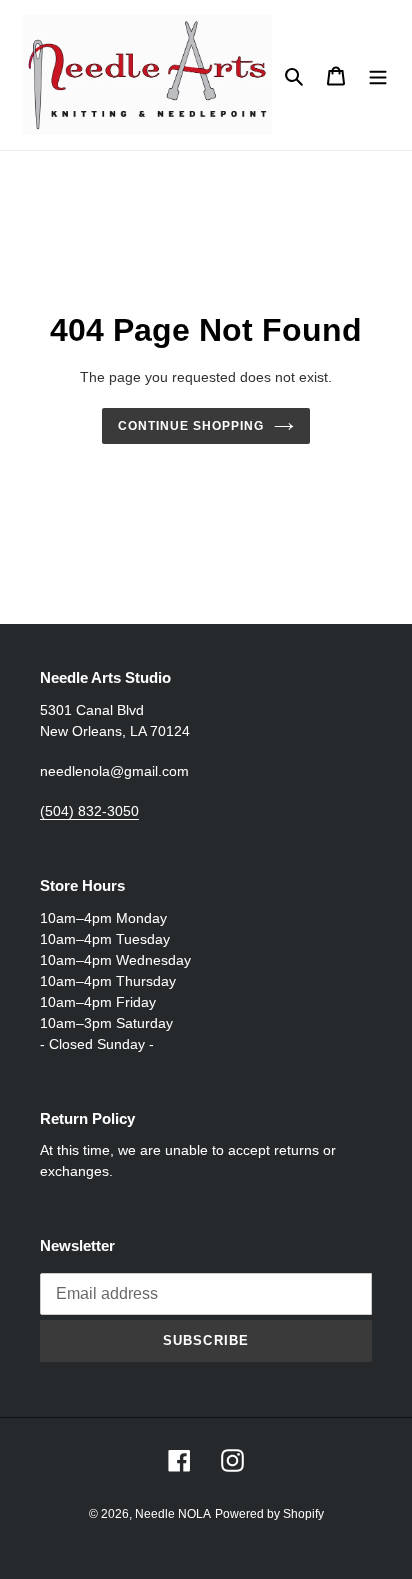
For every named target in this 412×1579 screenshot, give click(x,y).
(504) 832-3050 (89, 811)
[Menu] (378, 75)
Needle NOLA (173, 1514)
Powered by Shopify (269, 1514)
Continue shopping (191, 426)
